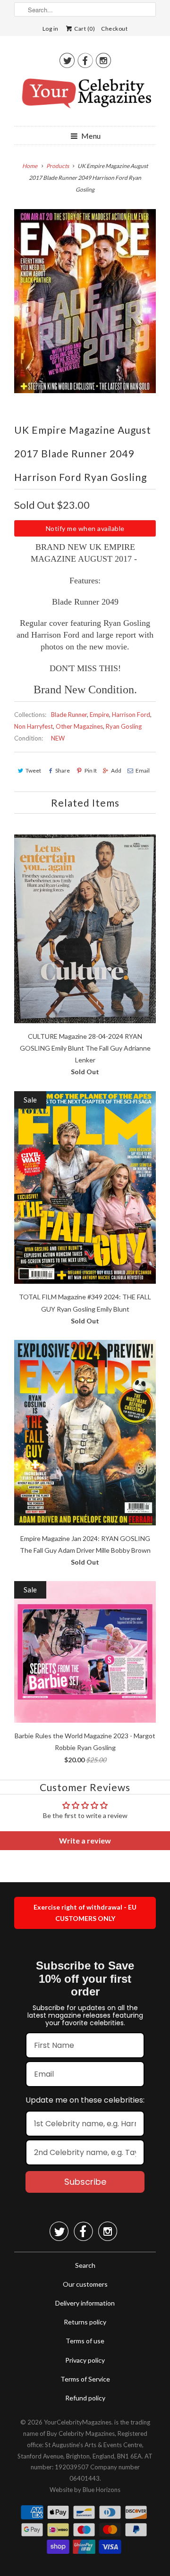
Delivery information (85, 2303)
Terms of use (85, 2341)
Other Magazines (79, 726)
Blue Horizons (102, 2490)
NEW (58, 738)
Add (116, 770)
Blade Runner (69, 715)
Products (58, 166)
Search (85, 2265)
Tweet (33, 770)
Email (143, 770)
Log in (51, 29)
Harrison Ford (131, 715)
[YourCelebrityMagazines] (85, 97)
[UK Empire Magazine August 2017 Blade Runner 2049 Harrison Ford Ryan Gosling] (85, 301)
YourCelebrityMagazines (78, 2422)
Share (63, 770)
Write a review (85, 1840)
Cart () (84, 29)
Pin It (90, 770)
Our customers (85, 2284)
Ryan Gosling (124, 726)
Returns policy (85, 2322)
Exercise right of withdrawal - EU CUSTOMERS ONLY (85, 1913)
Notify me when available (85, 528)
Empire (99, 715)
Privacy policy (85, 2360)
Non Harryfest (34, 726)
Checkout (114, 29)
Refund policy (85, 2398)
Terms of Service (85, 2379)
